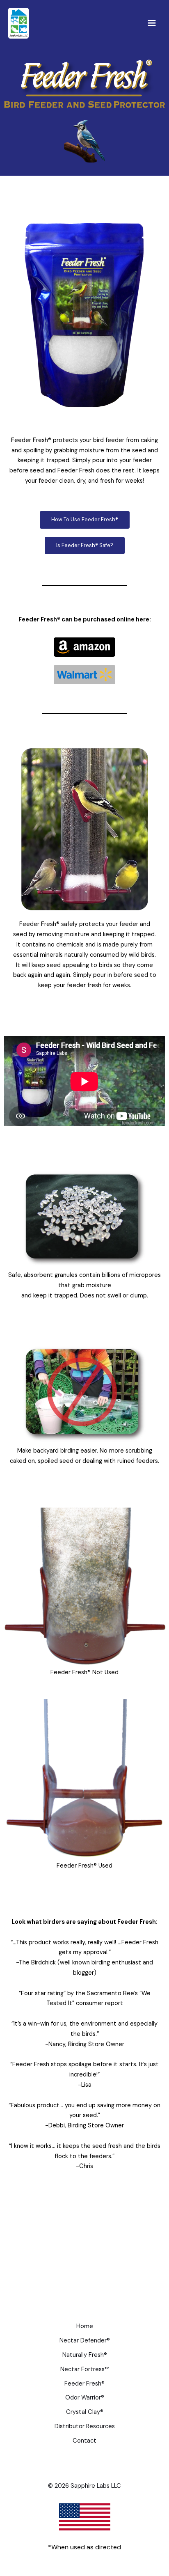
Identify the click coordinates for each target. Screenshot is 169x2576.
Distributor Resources (85, 2426)
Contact (84, 2441)
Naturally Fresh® (85, 2355)
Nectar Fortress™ (85, 2369)
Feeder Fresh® (84, 2384)
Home (85, 2326)
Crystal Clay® (85, 2412)
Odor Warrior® (85, 2398)
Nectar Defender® (85, 2341)
